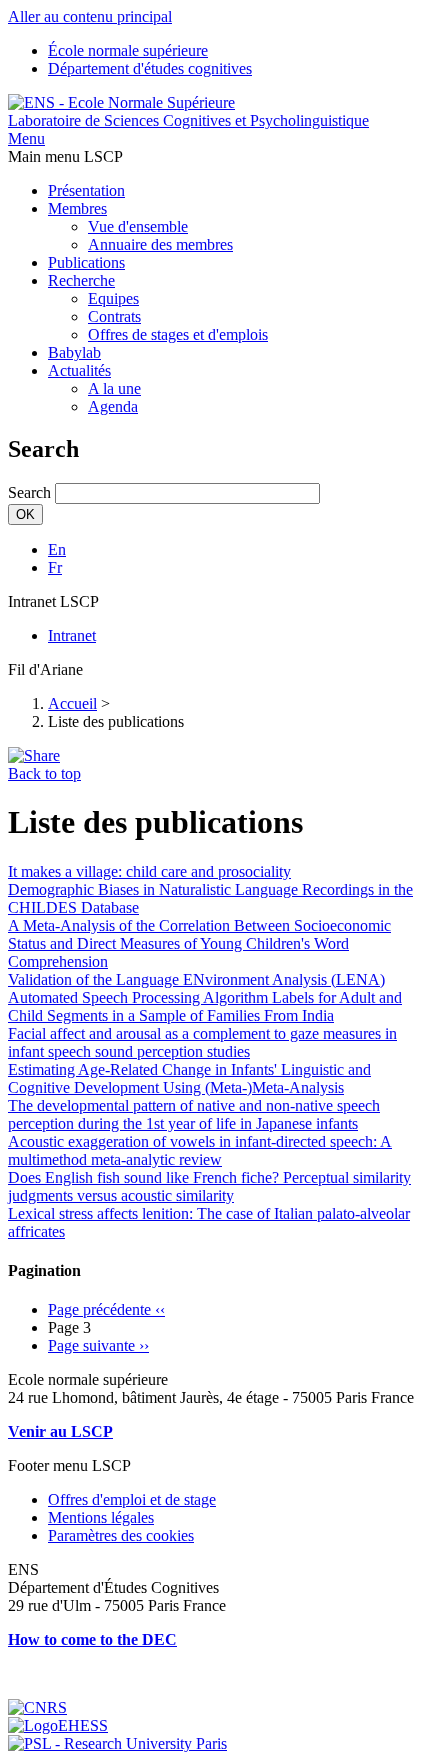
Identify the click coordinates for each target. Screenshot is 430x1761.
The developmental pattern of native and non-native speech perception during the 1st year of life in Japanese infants (194, 1114)
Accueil (72, 703)
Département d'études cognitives (150, 68)
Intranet (72, 635)
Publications (86, 262)
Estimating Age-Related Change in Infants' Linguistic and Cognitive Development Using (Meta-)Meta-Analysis (189, 1078)
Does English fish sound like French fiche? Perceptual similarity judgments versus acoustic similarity (209, 1186)
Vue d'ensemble (138, 226)
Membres (77, 208)
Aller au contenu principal (90, 16)
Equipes (113, 298)
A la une (114, 388)
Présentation (86, 190)
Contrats (114, 316)
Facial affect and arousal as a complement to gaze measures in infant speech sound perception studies (202, 1042)
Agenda (113, 406)
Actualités (79, 370)
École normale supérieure (128, 50)
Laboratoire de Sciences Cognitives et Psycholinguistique (188, 120)
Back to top (44, 773)
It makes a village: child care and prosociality (149, 871)
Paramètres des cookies (121, 1535)
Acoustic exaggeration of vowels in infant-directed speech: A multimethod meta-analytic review (200, 1150)
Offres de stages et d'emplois (178, 334)
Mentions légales (101, 1517)
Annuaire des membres (160, 244)
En (57, 549)
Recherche (81, 280)
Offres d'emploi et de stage (132, 1499)
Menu (26, 138)
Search (29, 492)
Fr (55, 567)
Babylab (74, 352)
